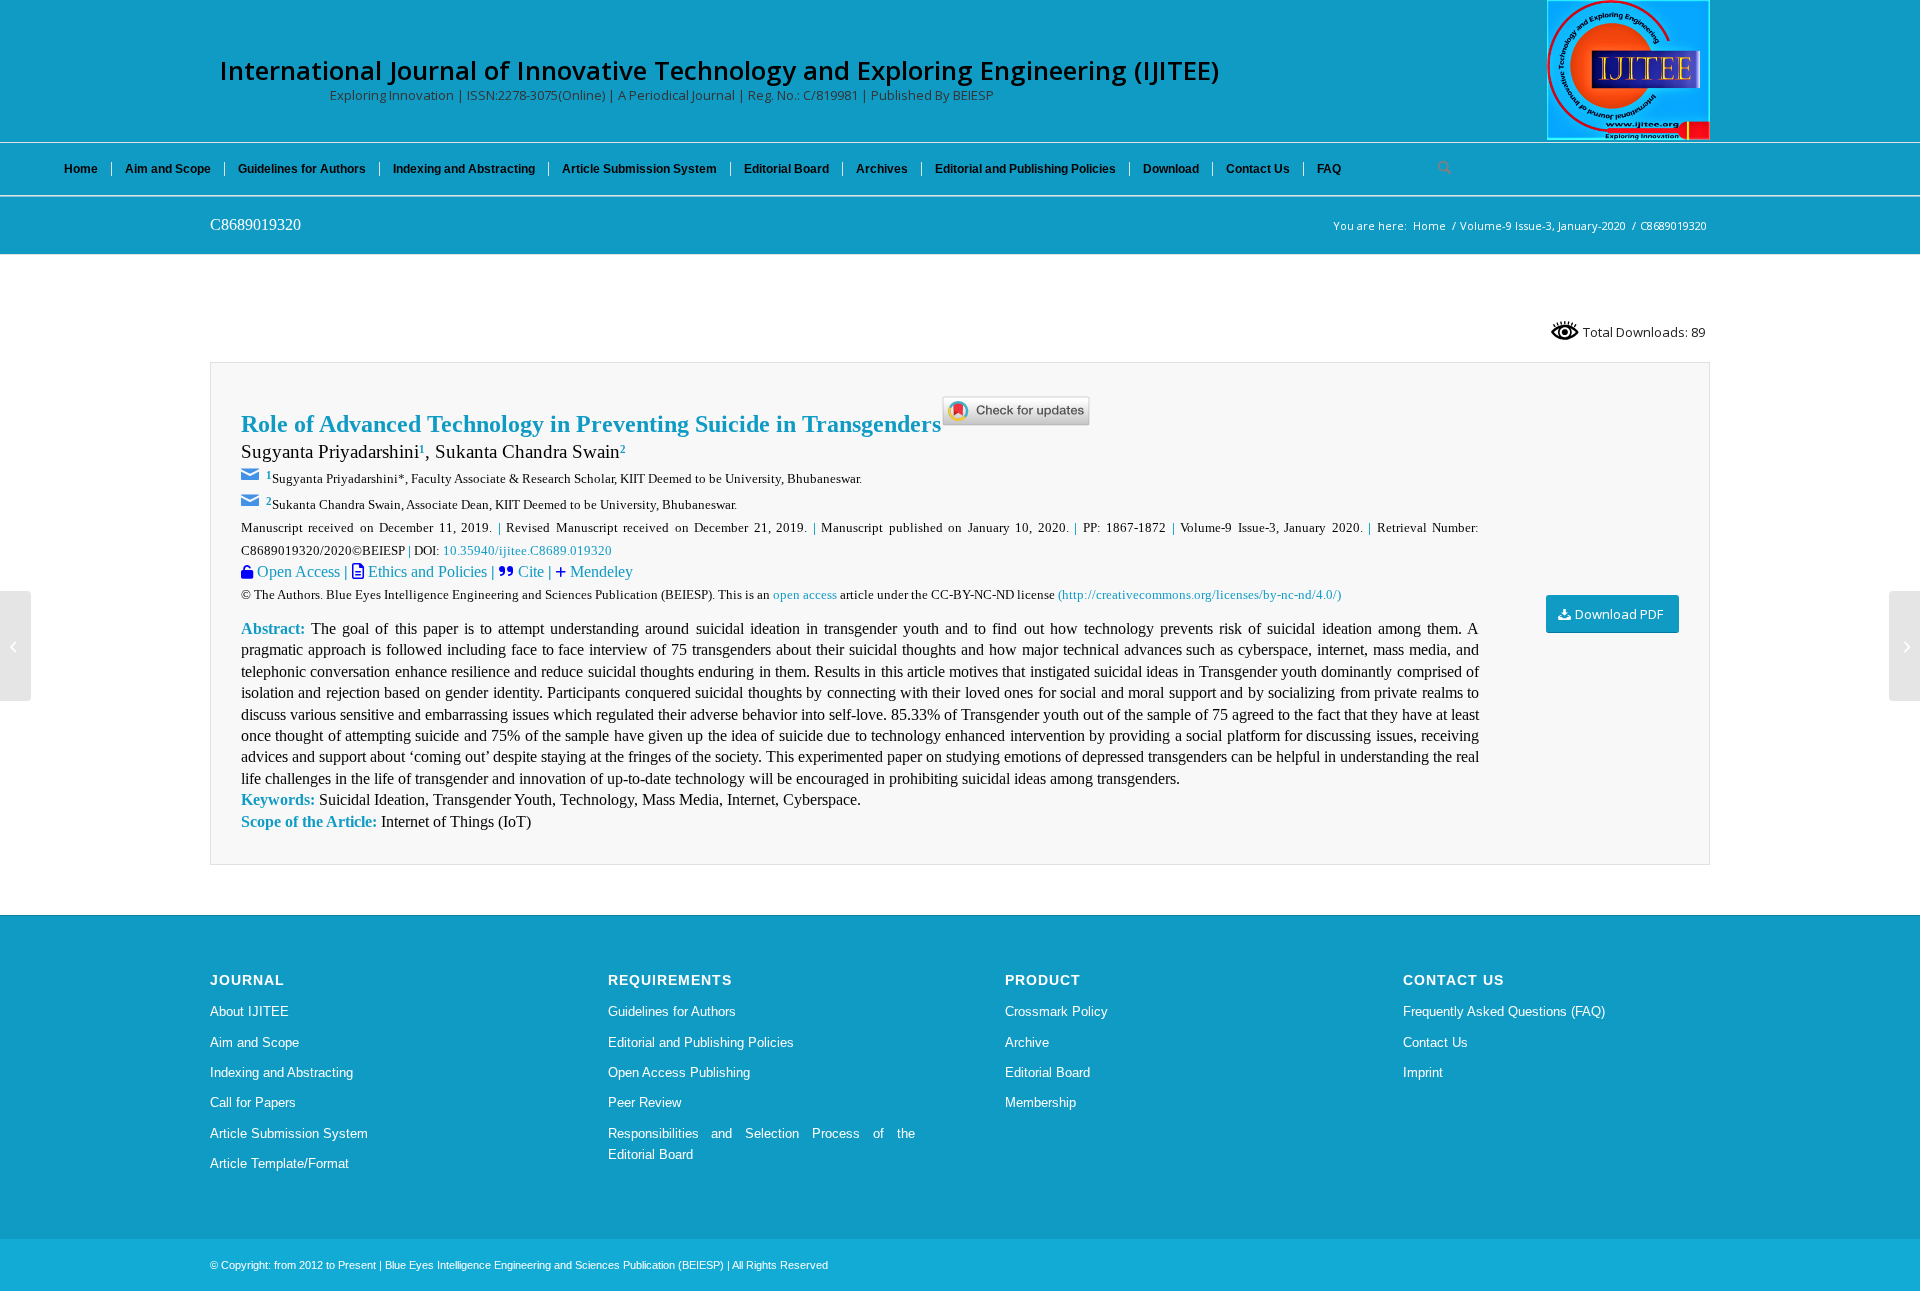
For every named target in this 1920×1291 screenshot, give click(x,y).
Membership (1040, 1102)
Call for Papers (253, 1102)
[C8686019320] (15, 646)
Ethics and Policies (425, 571)
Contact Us (1435, 1042)
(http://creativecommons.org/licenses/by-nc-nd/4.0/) (1199, 594)
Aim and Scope (254, 1042)
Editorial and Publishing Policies (701, 1042)
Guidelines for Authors (672, 1011)
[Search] (1438, 169)
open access (805, 594)
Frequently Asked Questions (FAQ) (1504, 1011)
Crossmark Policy (1056, 1011)
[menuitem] (81, 169)
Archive (1027, 1042)
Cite (531, 571)
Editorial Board (1047, 1072)
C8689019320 (255, 224)
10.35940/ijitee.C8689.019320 (527, 550)
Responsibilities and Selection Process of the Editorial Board (762, 1144)
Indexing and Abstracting (281, 1072)
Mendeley (599, 571)
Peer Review (644, 1102)
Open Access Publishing (679, 1072)
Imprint (1423, 1072)
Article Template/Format (279, 1163)
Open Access (296, 571)
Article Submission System (289, 1133)
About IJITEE (249, 1011)
